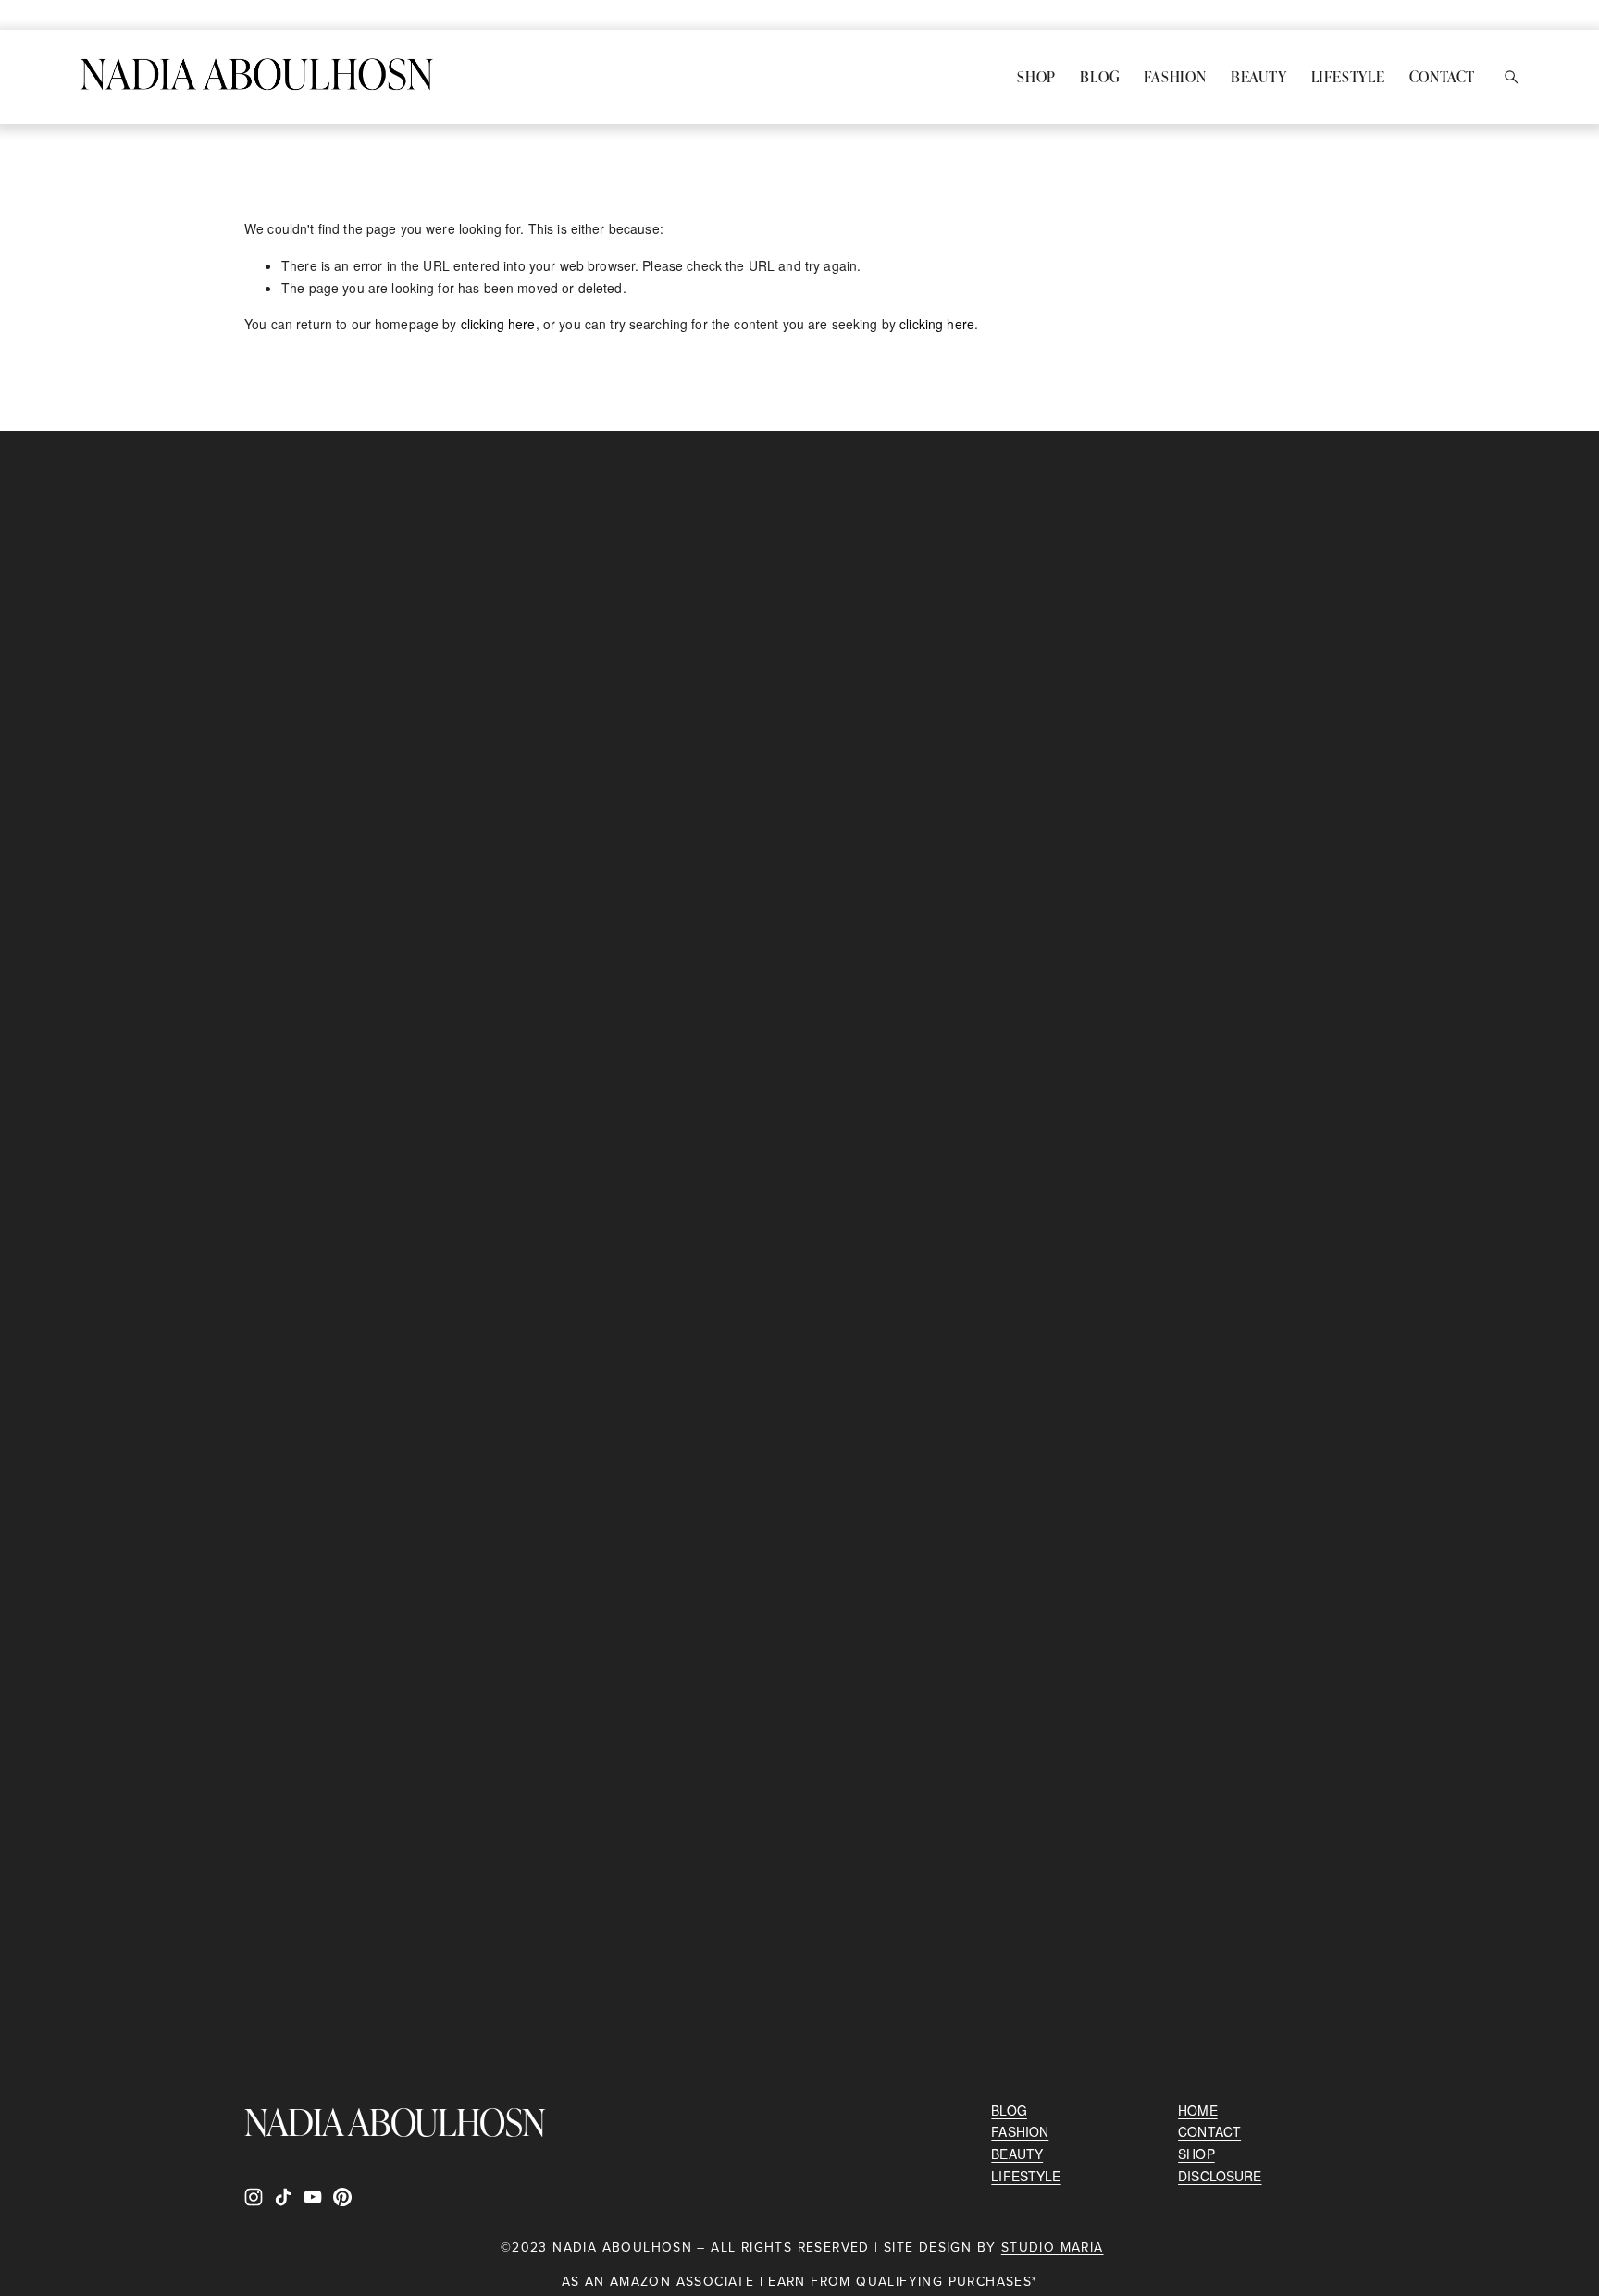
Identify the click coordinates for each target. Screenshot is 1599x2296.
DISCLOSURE (1220, 2176)
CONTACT (1209, 2131)
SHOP (1196, 2154)
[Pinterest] (342, 2197)
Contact (1443, 76)
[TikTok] (283, 2197)
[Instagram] (254, 2197)
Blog (1100, 76)
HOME (1198, 2110)
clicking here (498, 324)
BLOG (1009, 2110)
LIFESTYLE (1026, 2176)
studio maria (1053, 2248)
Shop (1036, 76)
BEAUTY (1017, 2154)
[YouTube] (313, 2197)
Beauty (1259, 76)
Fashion (1175, 76)
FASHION (1020, 2131)
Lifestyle (1348, 76)
